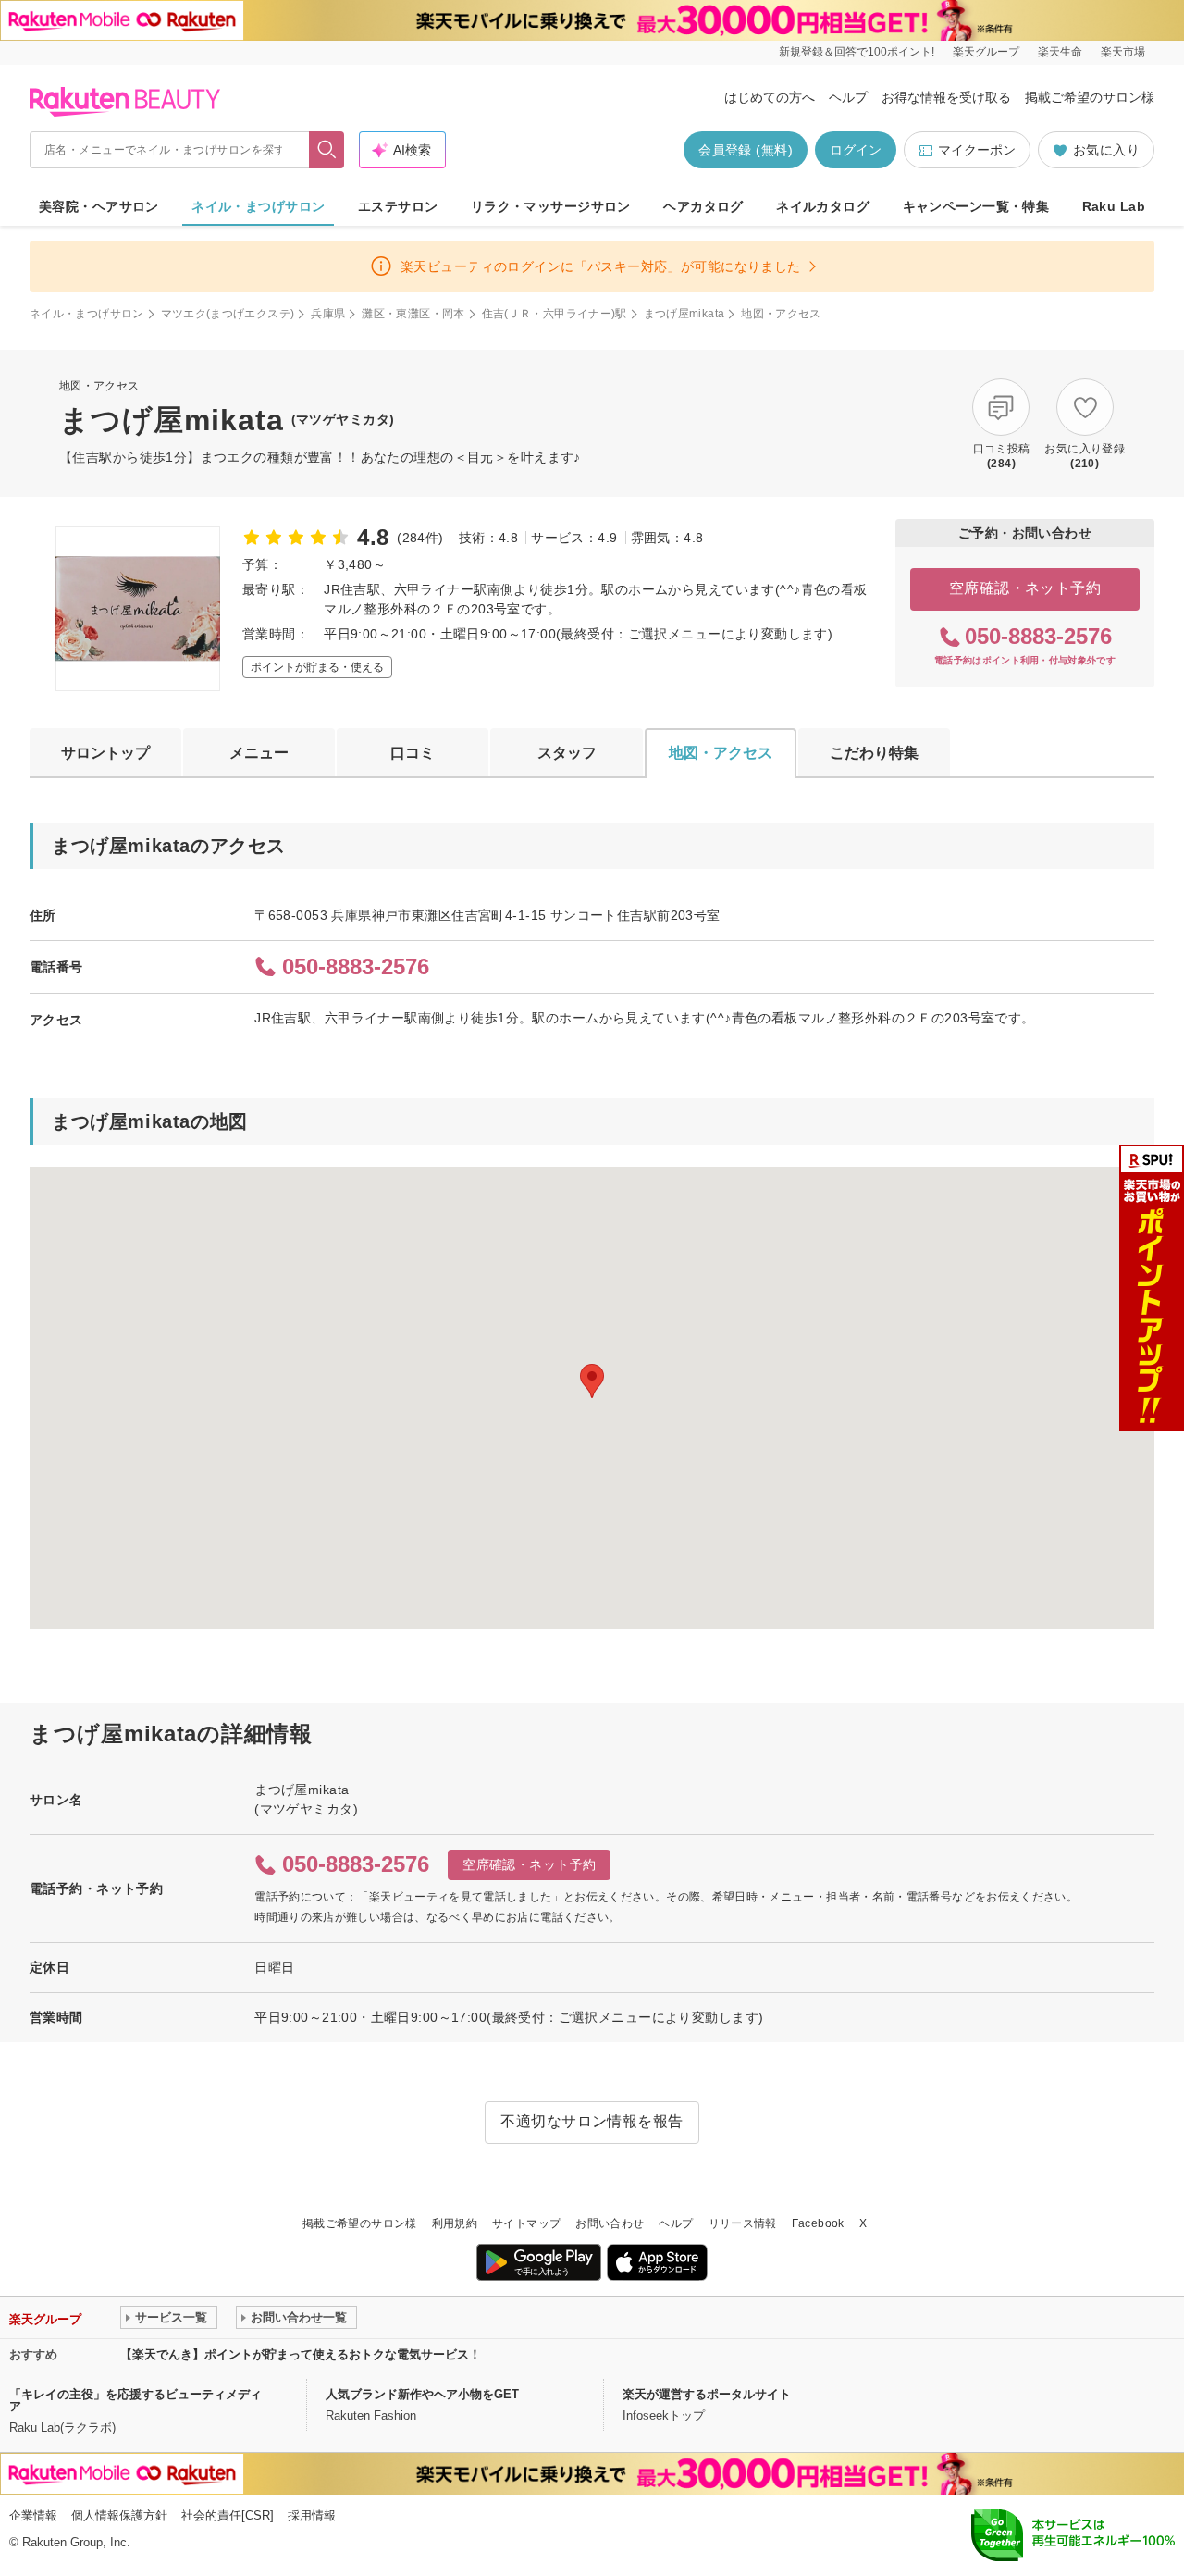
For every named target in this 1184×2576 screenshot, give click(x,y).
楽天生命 (1060, 52)
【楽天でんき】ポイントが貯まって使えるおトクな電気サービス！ (301, 2354)
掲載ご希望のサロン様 (1090, 97)
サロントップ (105, 753)
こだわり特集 (874, 753)
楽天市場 (1123, 52)
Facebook (818, 2223)
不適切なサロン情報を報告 (592, 2121)
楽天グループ (986, 52)
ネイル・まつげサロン (258, 206)
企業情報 (33, 2515)
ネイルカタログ (823, 206)
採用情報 (312, 2515)
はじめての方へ (770, 97)
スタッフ (567, 753)
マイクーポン (977, 150)
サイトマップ (526, 2223)
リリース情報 (743, 2223)
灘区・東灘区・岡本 (413, 314)
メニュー (259, 753)
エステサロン (398, 206)
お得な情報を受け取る (946, 97)
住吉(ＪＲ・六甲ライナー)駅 (555, 314)
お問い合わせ (610, 2223)
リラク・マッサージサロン (551, 206)
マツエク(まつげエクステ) (228, 314)
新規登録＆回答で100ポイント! (857, 52)
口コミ (413, 753)
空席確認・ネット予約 (1025, 588)
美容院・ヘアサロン (99, 206)
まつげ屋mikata (684, 314)
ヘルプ (848, 97)
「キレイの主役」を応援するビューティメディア (136, 2400)
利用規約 (455, 2223)
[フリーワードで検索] (327, 150)
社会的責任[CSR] (228, 2515)
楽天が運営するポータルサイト (707, 2394)
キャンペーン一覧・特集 (976, 206)
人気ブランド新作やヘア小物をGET (422, 2394)
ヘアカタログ (703, 206)
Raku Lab (1114, 206)
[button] (592, 1381)
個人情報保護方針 (119, 2515)
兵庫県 (328, 314)
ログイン (856, 150)
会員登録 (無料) (746, 150)
